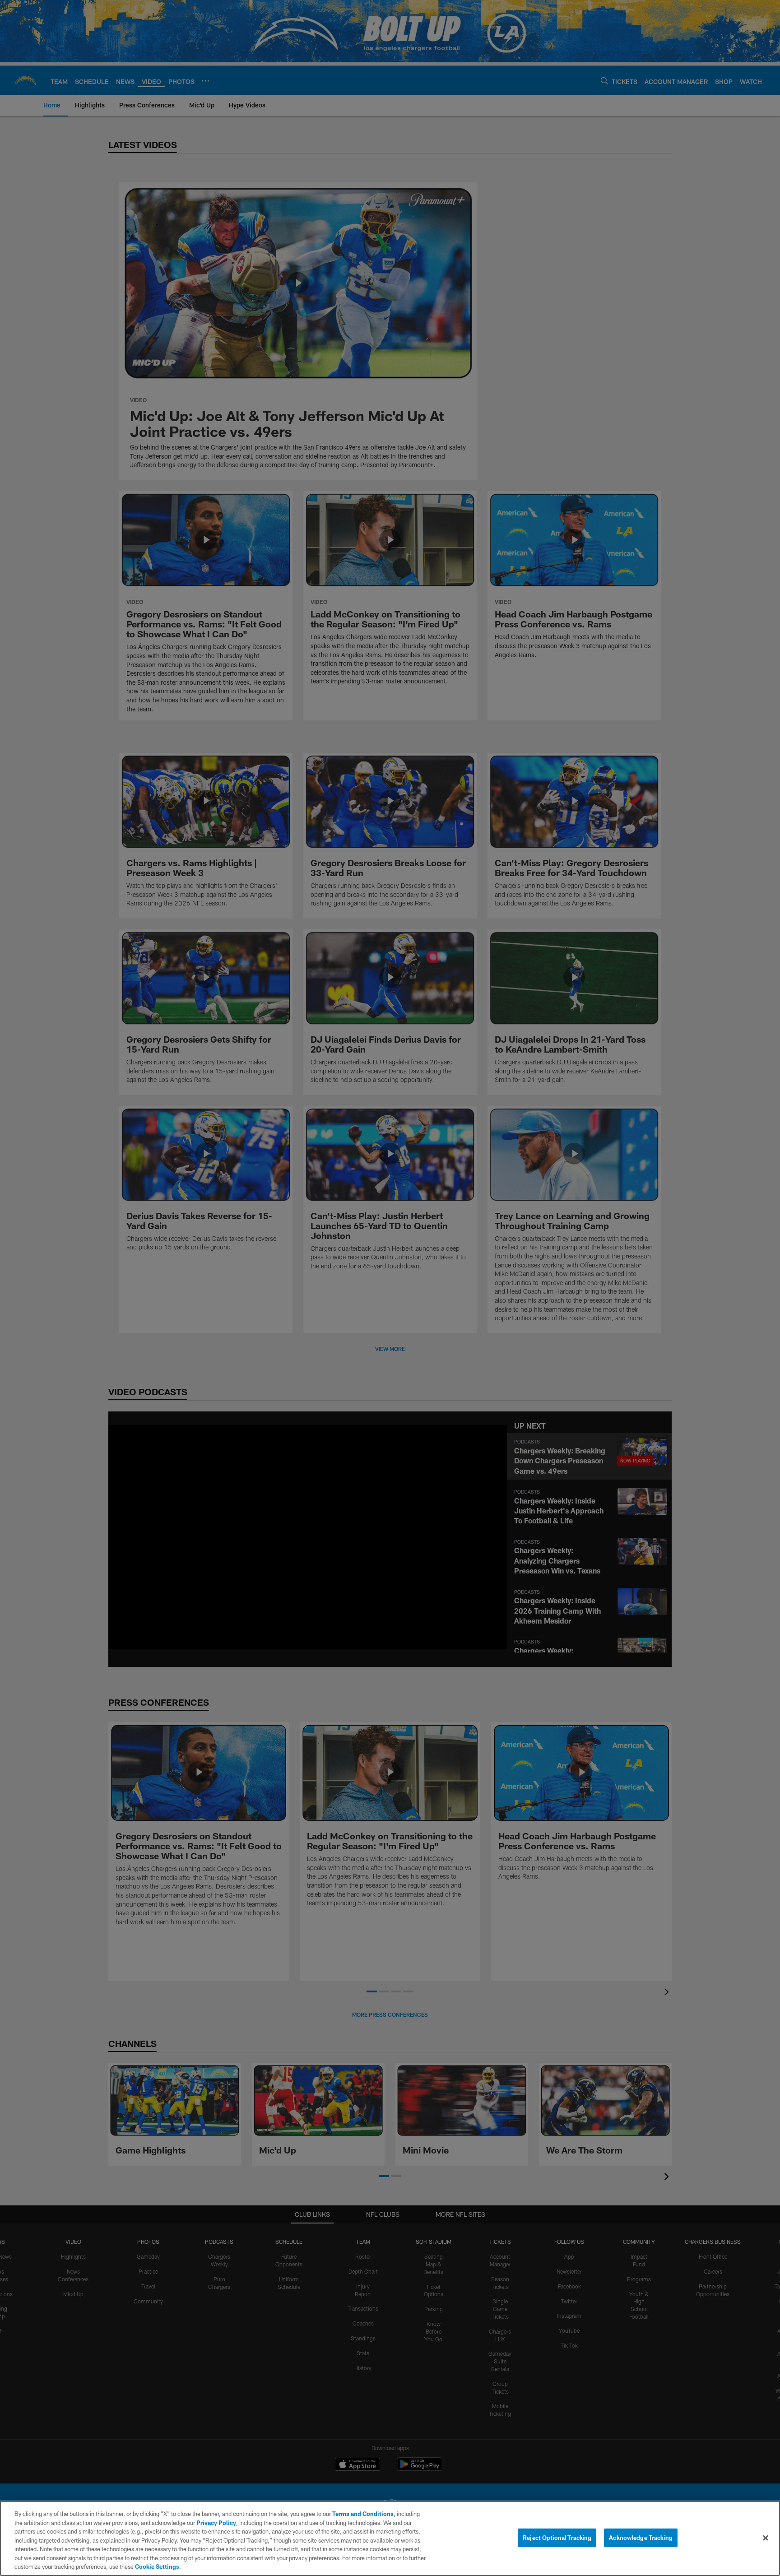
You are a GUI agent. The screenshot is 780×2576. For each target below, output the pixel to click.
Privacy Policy (216, 2523)
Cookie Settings (157, 2567)
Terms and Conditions (363, 2514)
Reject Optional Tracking (557, 2537)
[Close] (766, 2538)
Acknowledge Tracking (641, 2537)
